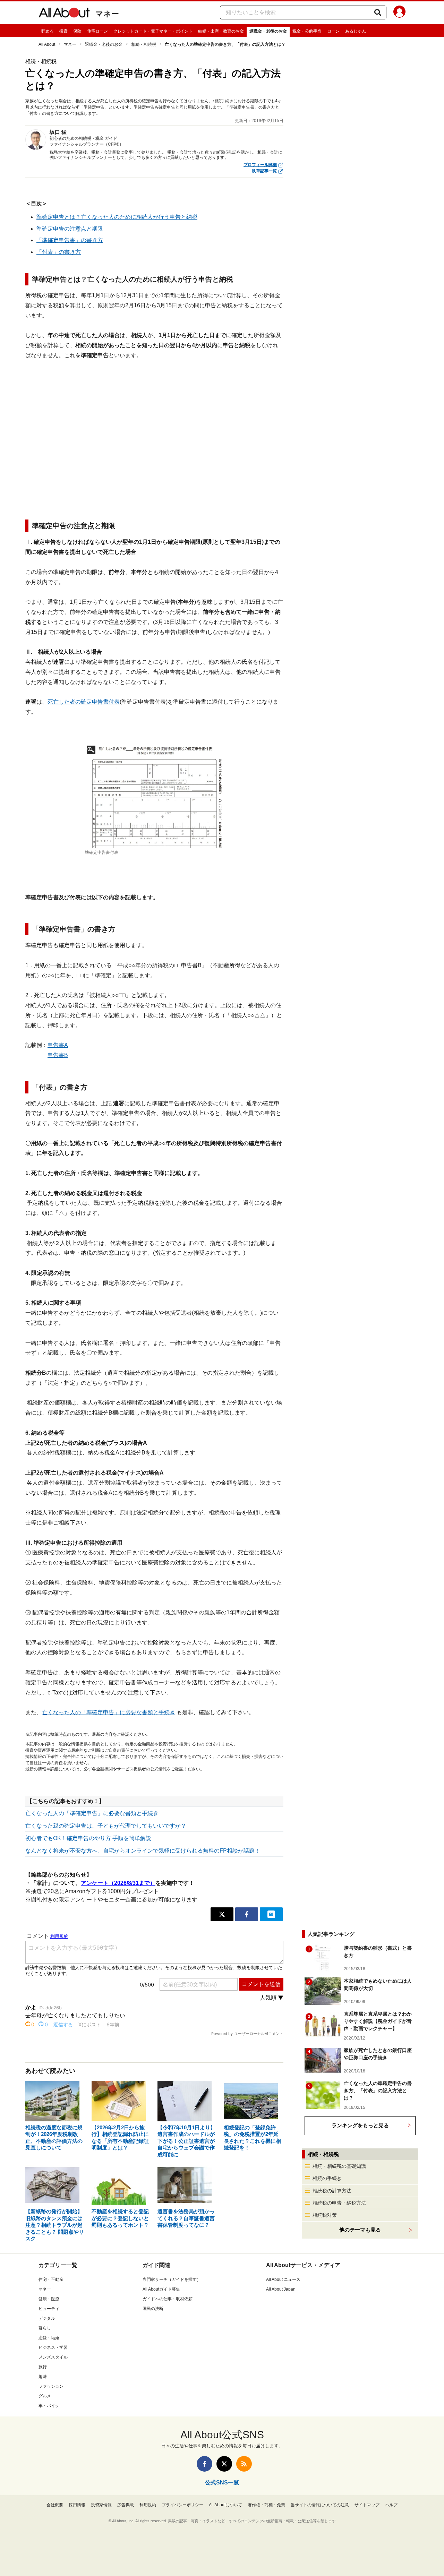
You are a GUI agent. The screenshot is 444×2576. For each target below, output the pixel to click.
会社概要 (55, 2505)
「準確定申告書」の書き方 (70, 240)
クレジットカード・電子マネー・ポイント (153, 31)
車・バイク (49, 2406)
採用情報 (77, 2505)
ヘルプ (391, 2505)
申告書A (58, 1045)
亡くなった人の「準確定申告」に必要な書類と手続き (109, 1712)
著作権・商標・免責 (266, 2505)
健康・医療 (49, 2299)
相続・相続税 (144, 44)
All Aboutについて (225, 2505)
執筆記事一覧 (264, 171)
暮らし (45, 2328)
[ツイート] (222, 1914)
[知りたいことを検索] (378, 12)
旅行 (43, 2367)
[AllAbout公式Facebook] (204, 2464)
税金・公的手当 (307, 31)
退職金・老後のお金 (268, 31)
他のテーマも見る (360, 2230)
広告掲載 (126, 2505)
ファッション (51, 2386)
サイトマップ (367, 2505)
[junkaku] (154, 796)
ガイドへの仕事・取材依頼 (168, 2299)
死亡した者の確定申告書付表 (84, 702)
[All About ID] (399, 13)
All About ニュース (283, 2279)
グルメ (45, 2396)
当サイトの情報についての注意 (320, 2505)
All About (47, 44)
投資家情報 (101, 2505)
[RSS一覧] (244, 2464)
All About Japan (281, 2289)
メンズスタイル (53, 2357)
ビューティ (49, 2309)
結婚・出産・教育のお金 (221, 31)
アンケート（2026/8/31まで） (118, 1883)
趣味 (43, 2377)
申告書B (58, 1055)
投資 (63, 31)
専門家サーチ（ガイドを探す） (172, 2279)
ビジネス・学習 (53, 2347)
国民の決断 (153, 2309)
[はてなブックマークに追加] (271, 1914)
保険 (77, 31)
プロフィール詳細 (260, 165)
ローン (333, 31)
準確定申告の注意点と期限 (70, 229)
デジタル (47, 2318)
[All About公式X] (224, 2464)
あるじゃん (356, 31)
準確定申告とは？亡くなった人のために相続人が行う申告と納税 (117, 217)
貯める (48, 31)
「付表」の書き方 (59, 252)
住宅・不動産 (51, 2279)
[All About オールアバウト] (64, 14)
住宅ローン (97, 31)
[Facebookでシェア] (247, 1914)
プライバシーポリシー (182, 2505)
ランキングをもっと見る (360, 2125)
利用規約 (148, 2505)
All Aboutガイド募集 (161, 2289)
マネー (107, 14)
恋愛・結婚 (49, 2338)
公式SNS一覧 (222, 2483)
